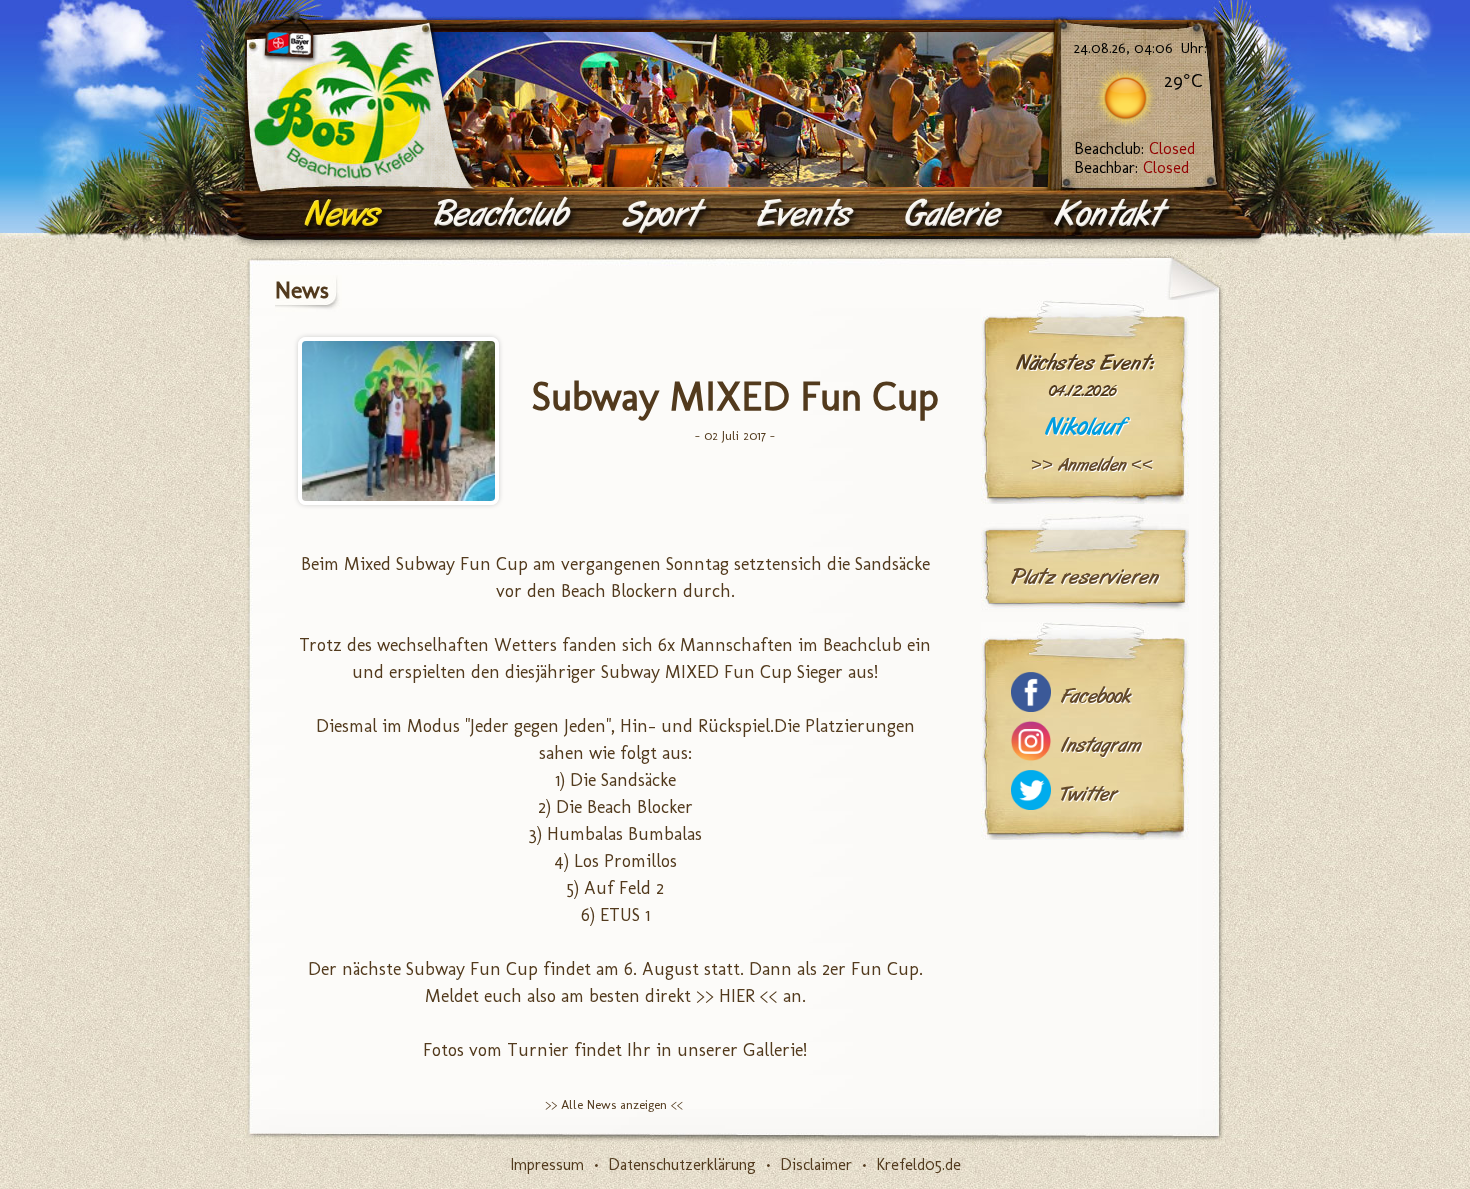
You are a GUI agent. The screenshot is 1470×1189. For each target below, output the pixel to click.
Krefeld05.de (918, 1164)
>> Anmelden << (1092, 465)
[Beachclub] (504, 215)
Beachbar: (1131, 167)
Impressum (547, 1164)
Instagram (1101, 745)
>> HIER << (739, 996)
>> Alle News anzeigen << (614, 1104)
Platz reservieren (1085, 577)
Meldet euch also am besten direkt (560, 996)
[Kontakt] (1113, 215)
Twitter (1089, 794)
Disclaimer (816, 1164)
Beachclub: (1134, 148)
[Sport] (665, 215)
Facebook (1096, 696)
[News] (345, 215)
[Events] (807, 215)
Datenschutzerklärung (682, 1164)
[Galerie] (956, 215)
